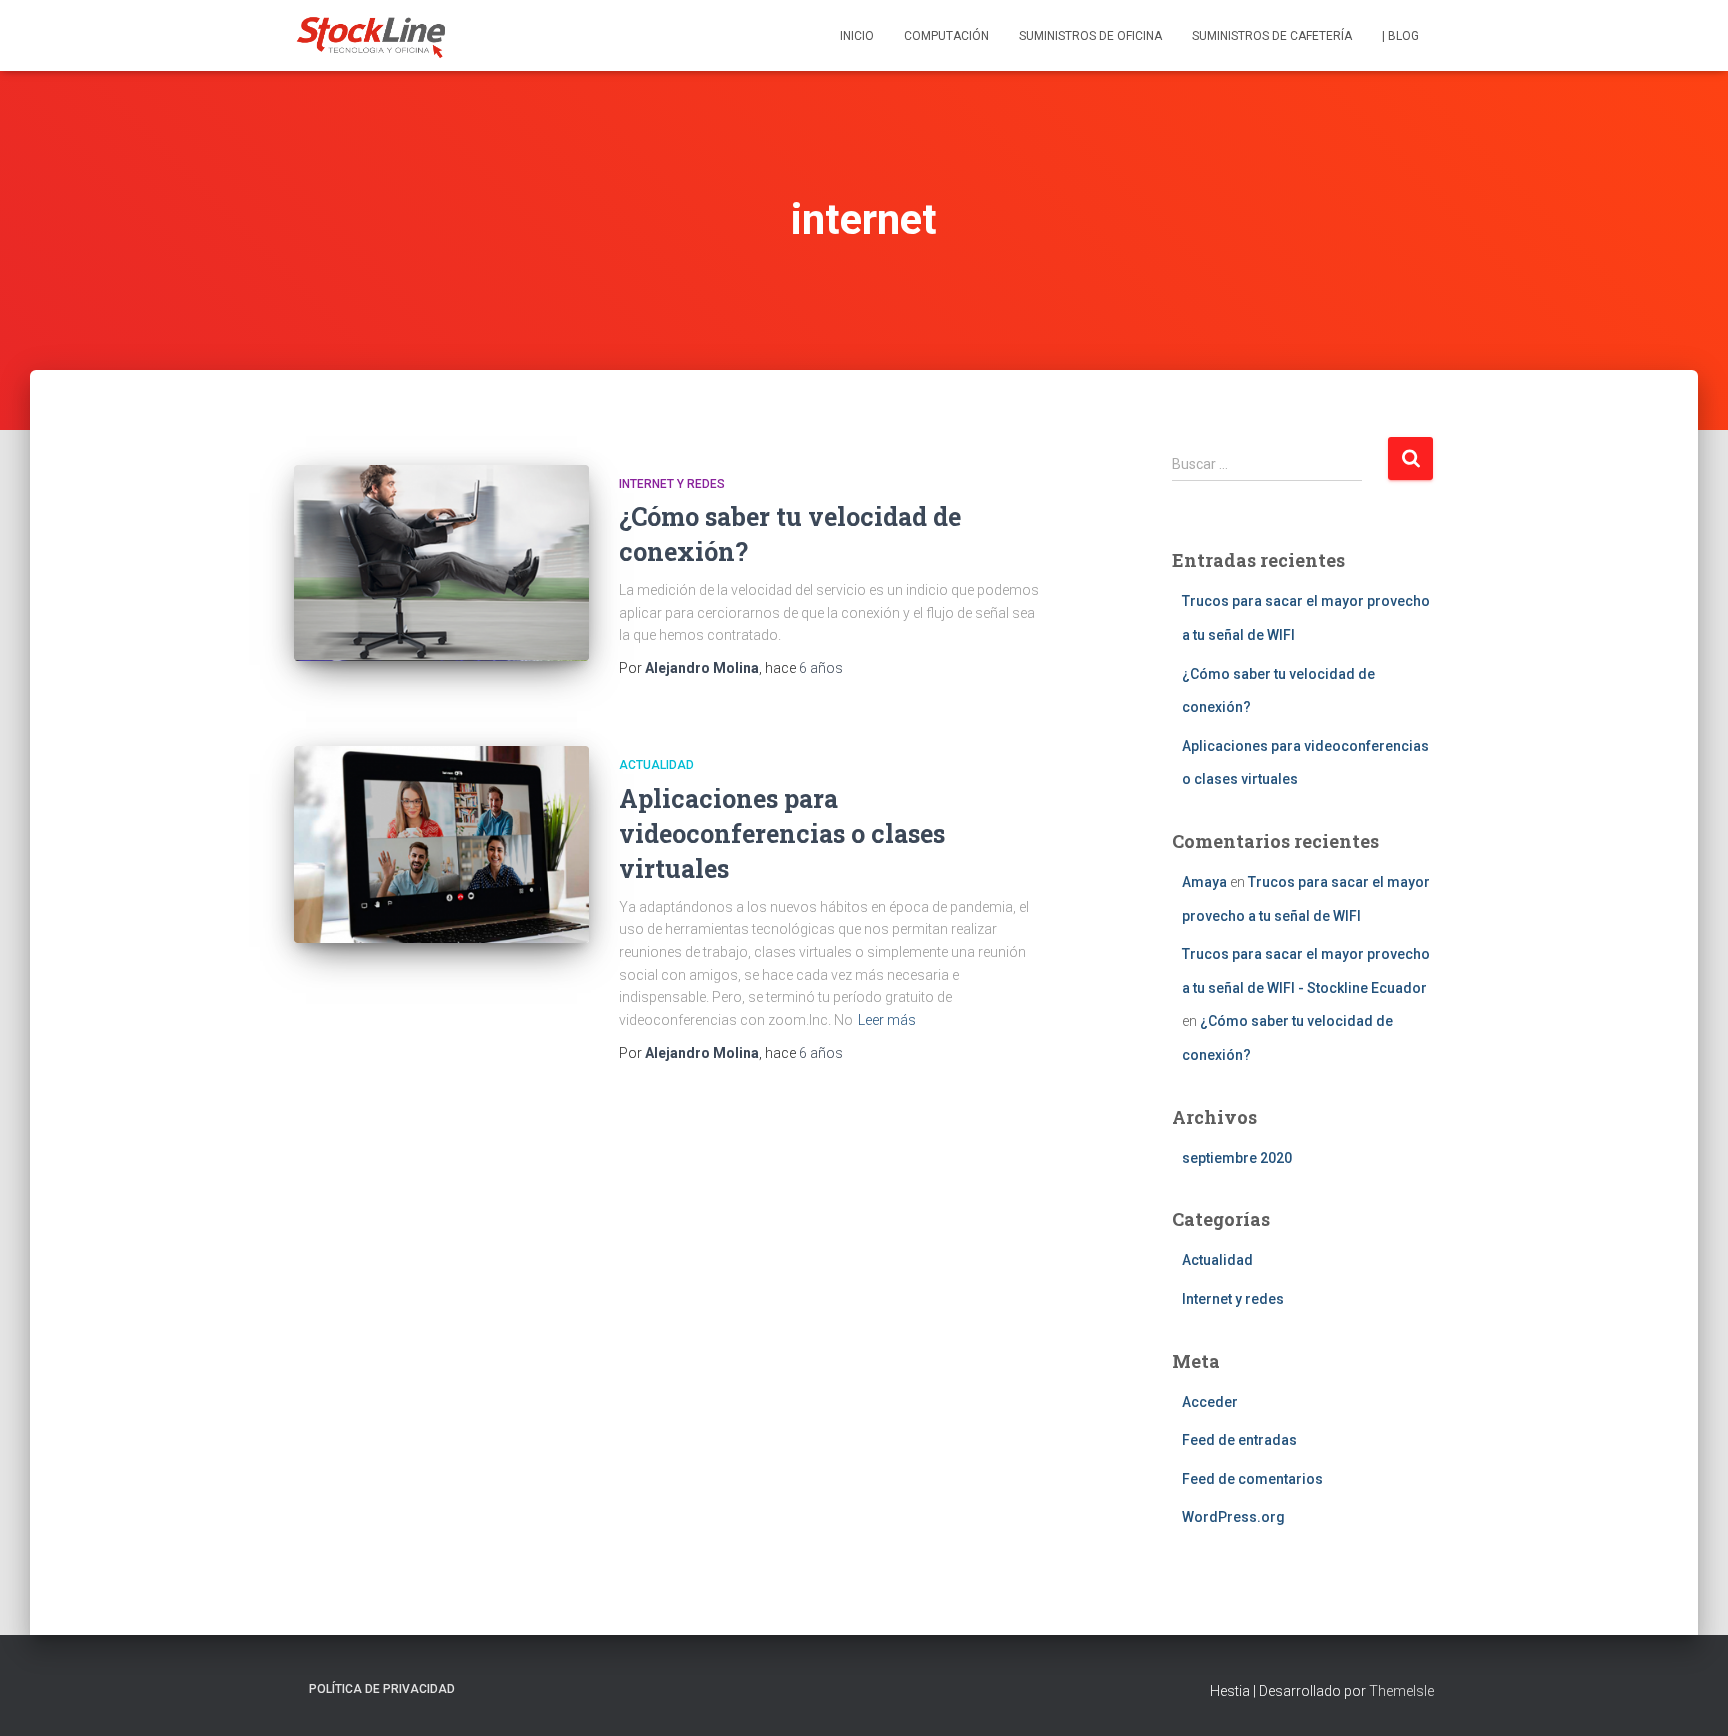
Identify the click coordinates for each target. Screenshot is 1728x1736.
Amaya (1204, 882)
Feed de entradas (1239, 1440)
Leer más (887, 1020)
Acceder (1210, 1402)
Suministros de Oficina (1090, 36)
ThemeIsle (1401, 1691)
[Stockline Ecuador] (371, 36)
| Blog (1400, 36)
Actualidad (656, 765)
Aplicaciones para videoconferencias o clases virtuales (782, 833)
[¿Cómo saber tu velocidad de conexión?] (441, 563)
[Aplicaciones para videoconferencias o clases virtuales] (441, 844)
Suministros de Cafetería (1272, 36)
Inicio (857, 36)
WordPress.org (1233, 1517)
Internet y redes (672, 484)
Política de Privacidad (382, 1689)
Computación (946, 36)
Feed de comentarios (1252, 1479)
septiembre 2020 (1237, 1158)
